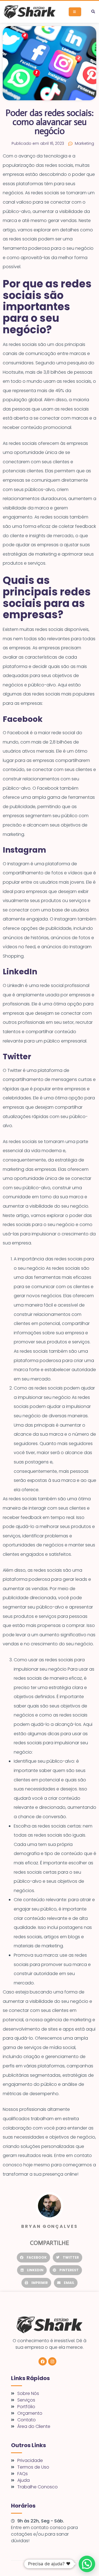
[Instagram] (52, 2361)
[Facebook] (43, 2361)
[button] (93, 12)
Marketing (84, 143)
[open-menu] (75, 12)
